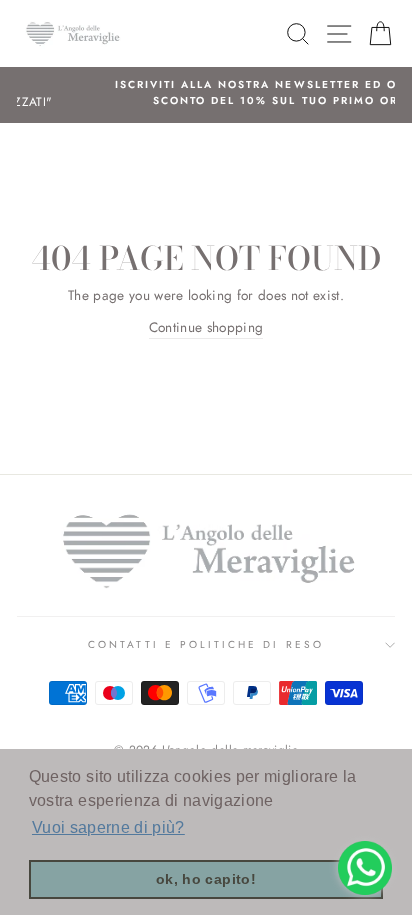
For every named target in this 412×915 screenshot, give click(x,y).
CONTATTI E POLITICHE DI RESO (206, 644)
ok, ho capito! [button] (206, 879)
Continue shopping (206, 327)
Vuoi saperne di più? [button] (108, 827)
